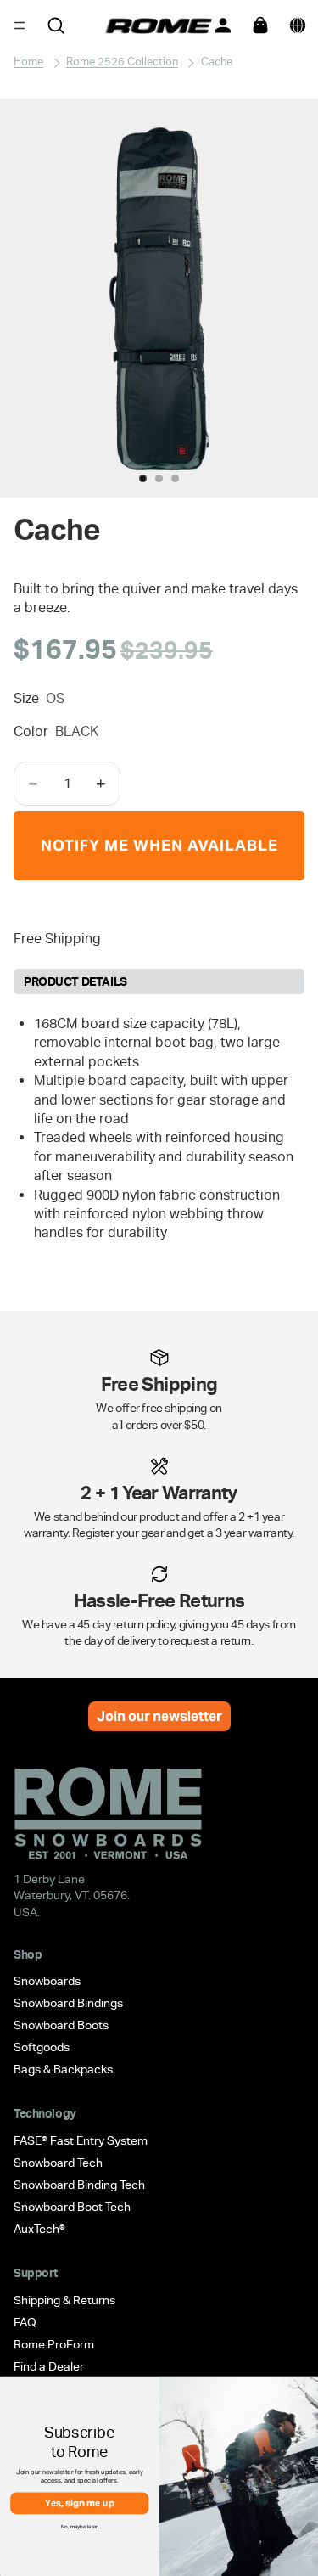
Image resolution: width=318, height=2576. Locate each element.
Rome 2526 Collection (122, 62)
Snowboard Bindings (68, 2004)
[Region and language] (298, 25)
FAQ (25, 2322)
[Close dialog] (307, 2391)
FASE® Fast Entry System (81, 2140)
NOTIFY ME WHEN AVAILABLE (159, 845)
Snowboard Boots (61, 2026)
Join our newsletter (159, 1716)
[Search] (56, 25)
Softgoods (42, 2048)
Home (28, 62)
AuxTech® (39, 2229)
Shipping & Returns (64, 2300)
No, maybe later (80, 2526)
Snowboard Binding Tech (79, 2185)
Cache (217, 62)
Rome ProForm (54, 2344)
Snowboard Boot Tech (72, 2207)
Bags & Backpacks (63, 2070)
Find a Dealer (49, 2366)
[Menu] (20, 25)
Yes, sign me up (80, 2503)
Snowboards (47, 1982)
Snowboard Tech (58, 2163)
